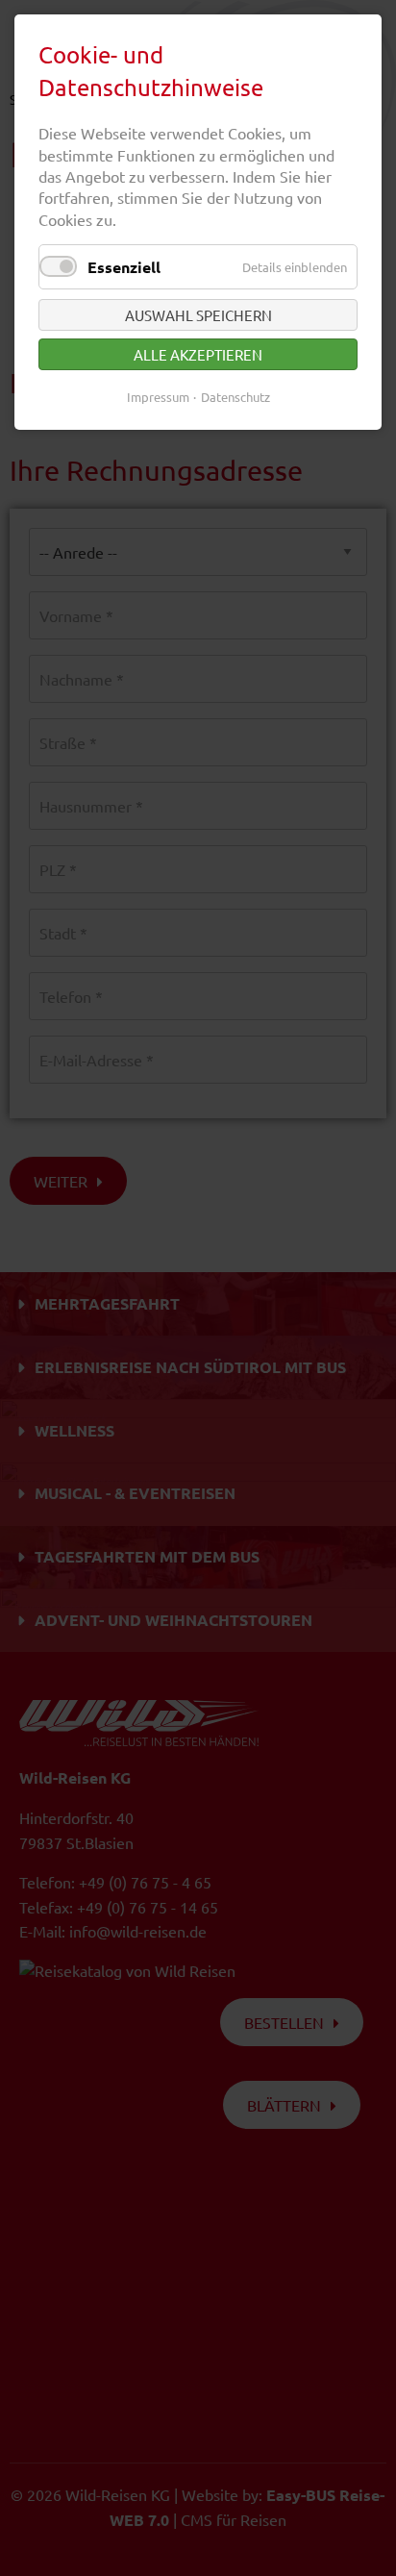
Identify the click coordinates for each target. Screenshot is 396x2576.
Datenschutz (235, 397)
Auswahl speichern (198, 315)
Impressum (158, 397)
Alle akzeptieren (198, 354)
